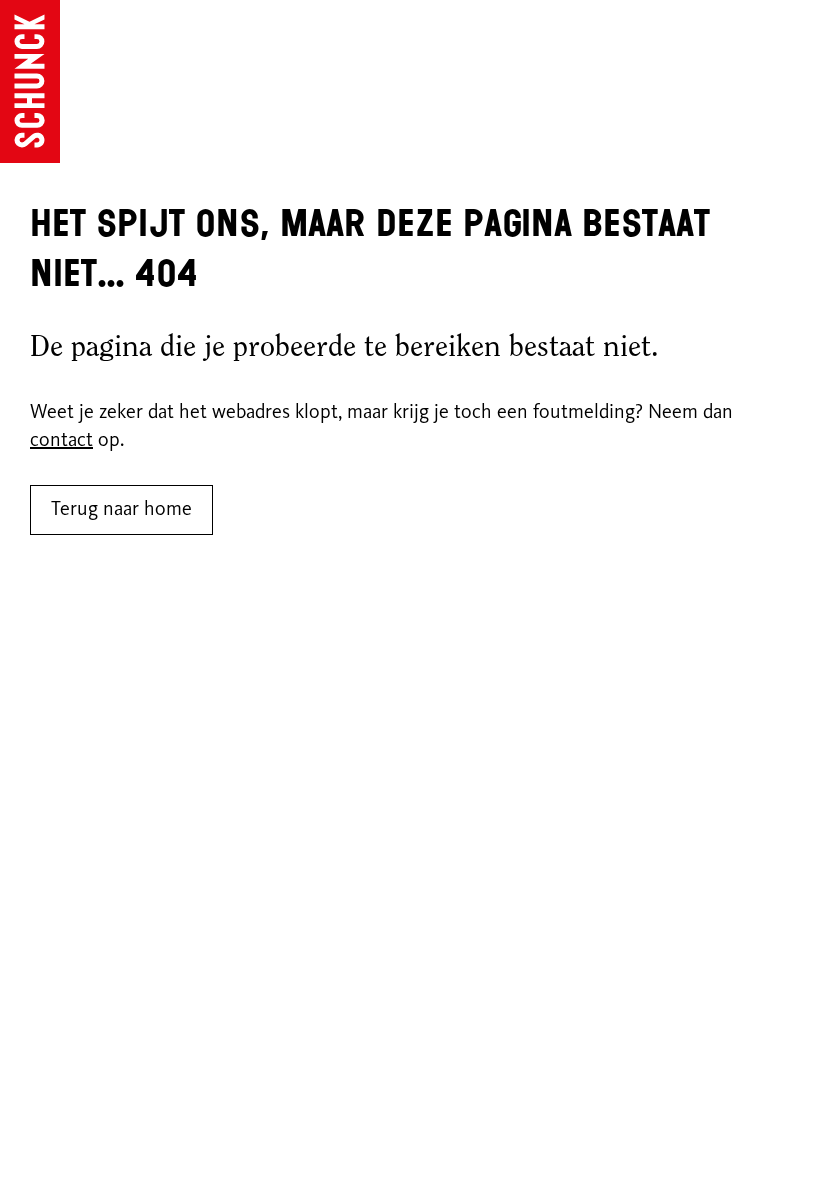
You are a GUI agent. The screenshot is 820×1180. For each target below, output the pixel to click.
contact (61, 441)
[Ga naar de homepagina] (30, 81)
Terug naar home (121, 510)
